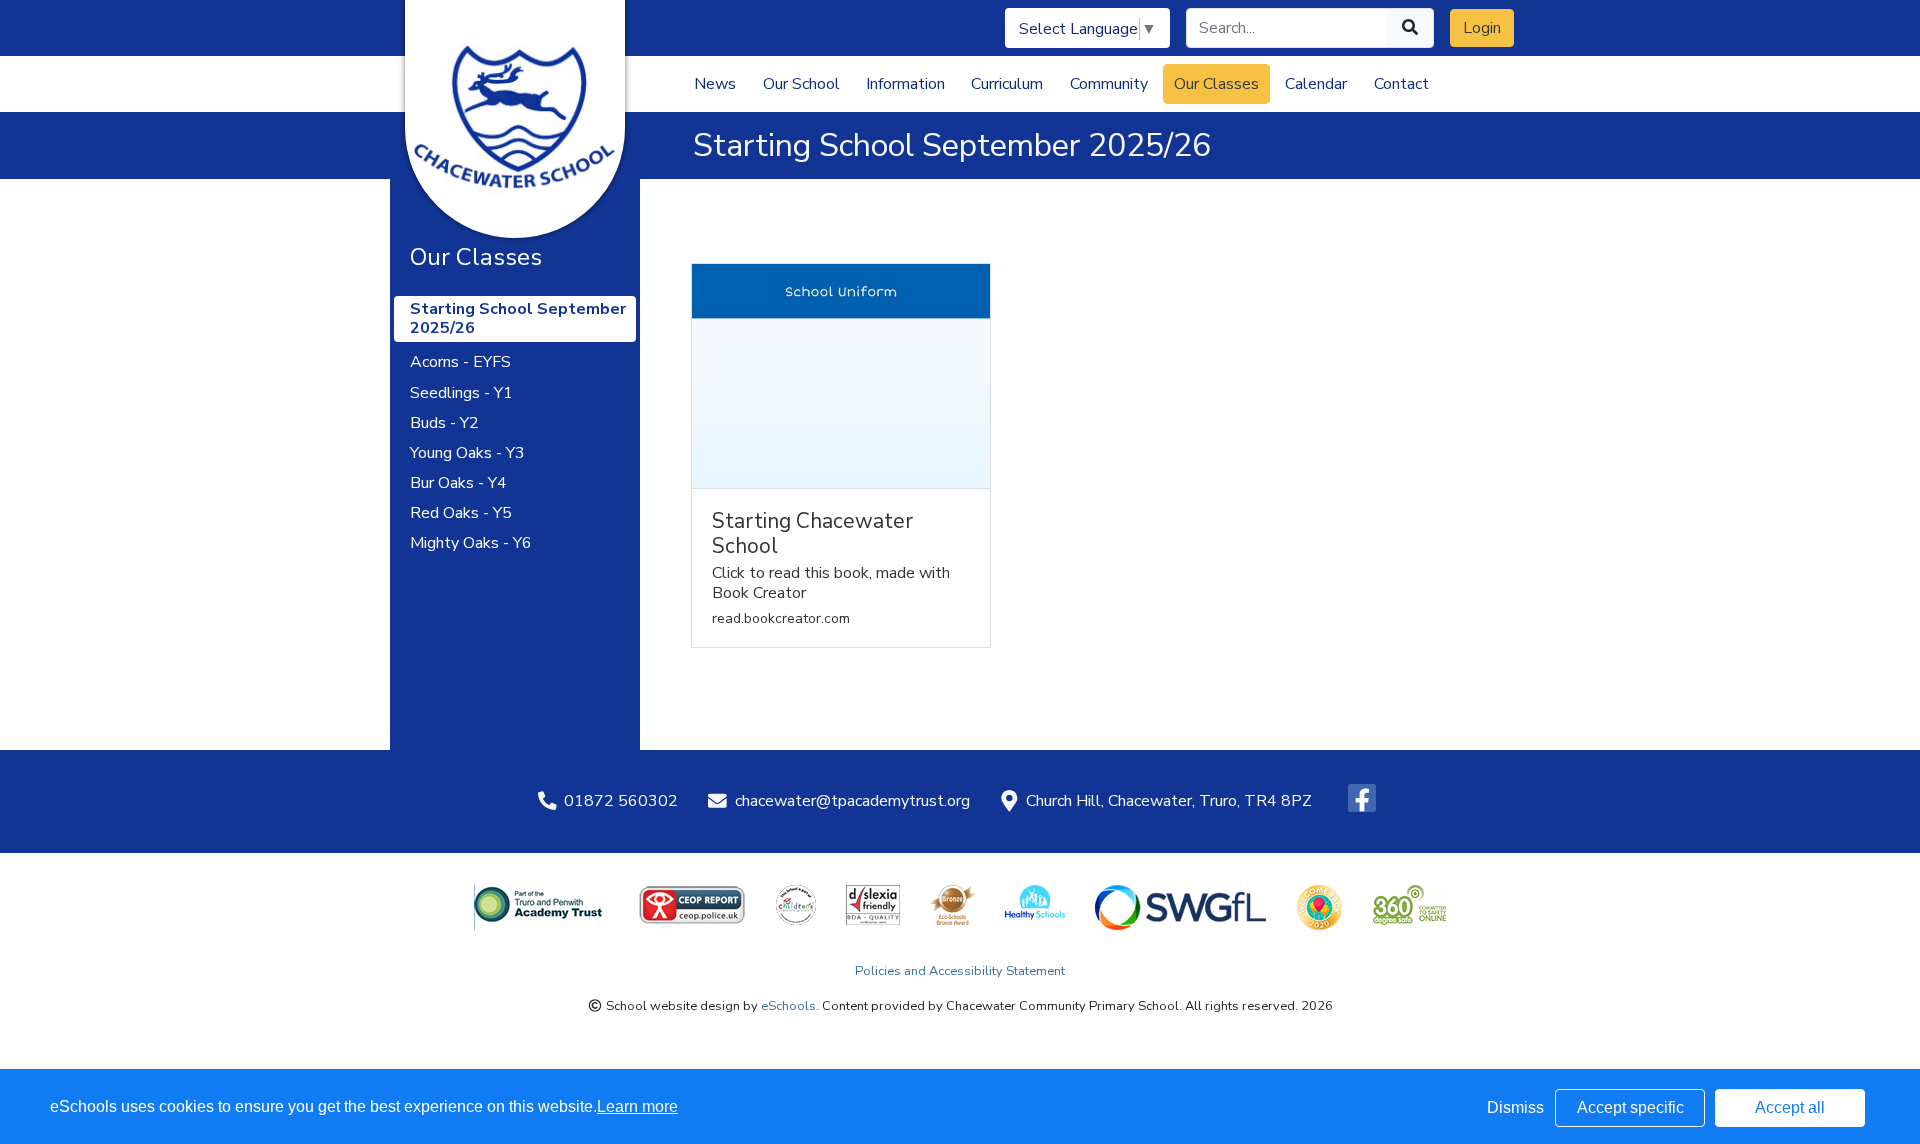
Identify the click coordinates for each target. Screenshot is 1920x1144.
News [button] (715, 84)
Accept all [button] (1790, 1107)
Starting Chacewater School (812, 534)
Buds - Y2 (444, 423)
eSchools (788, 1006)
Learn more (637, 1106)
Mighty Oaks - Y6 (471, 543)
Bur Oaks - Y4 (458, 483)
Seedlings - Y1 (461, 393)
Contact (1401, 84)
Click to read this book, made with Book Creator (831, 583)
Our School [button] (801, 84)
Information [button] (905, 84)
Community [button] (1109, 84)
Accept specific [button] (1630, 1107)
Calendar (1316, 84)
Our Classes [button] (1216, 84)
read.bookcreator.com (781, 619)
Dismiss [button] (1515, 1107)
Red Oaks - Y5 (461, 513)
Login (1482, 28)
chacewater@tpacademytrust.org (852, 801)
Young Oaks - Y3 (467, 453)
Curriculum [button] (1007, 84)
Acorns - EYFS (460, 362)
